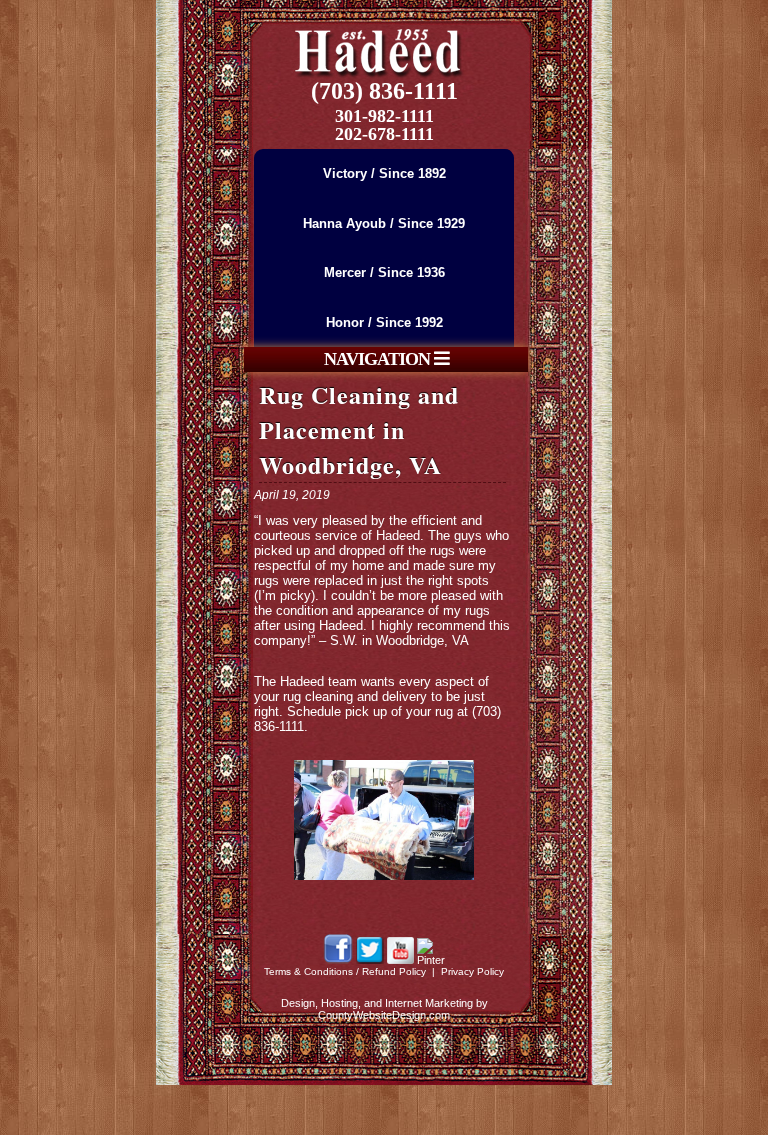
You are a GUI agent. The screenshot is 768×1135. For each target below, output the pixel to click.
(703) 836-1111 (384, 91)
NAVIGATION (379, 359)
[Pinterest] (431, 960)
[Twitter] (370, 960)
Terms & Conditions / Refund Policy (345, 971)
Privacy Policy (472, 971)
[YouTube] (400, 960)
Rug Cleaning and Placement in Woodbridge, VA (359, 429)
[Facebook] (338, 960)
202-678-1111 (384, 134)
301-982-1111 (384, 116)
